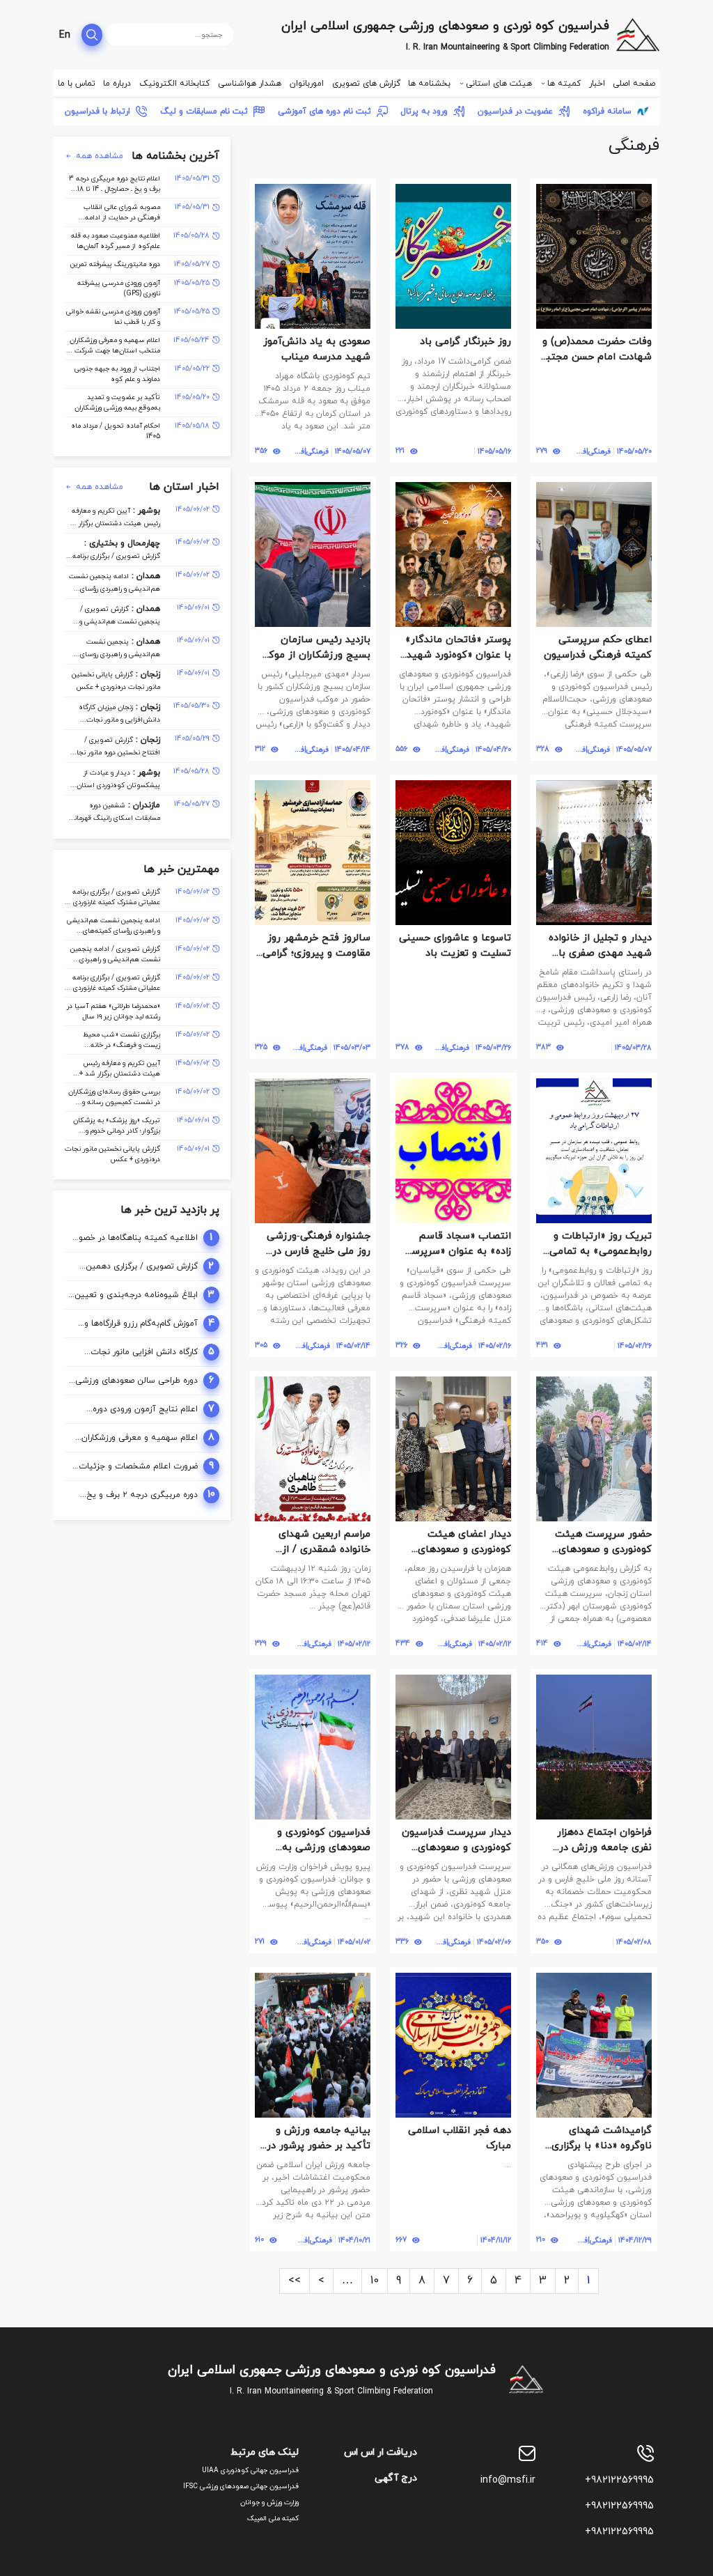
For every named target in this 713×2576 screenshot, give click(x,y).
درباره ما (117, 84)
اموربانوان (307, 84)
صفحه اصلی (634, 84)
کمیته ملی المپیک (273, 2519)
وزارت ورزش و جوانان (269, 2503)
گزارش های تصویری (366, 84)
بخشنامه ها (429, 84)
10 (375, 2281)
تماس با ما (77, 84)
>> (295, 2281)
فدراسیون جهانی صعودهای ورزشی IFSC (241, 2486)
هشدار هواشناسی (250, 84)
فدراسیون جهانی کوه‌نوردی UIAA (250, 2470)
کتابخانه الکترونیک (174, 84)
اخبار (597, 84)
